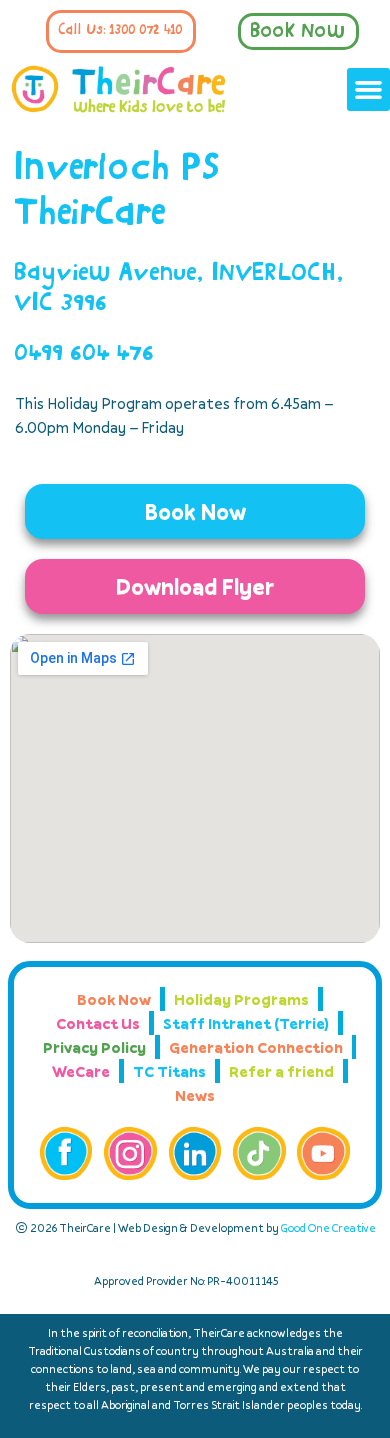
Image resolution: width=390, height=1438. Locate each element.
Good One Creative (328, 1227)
